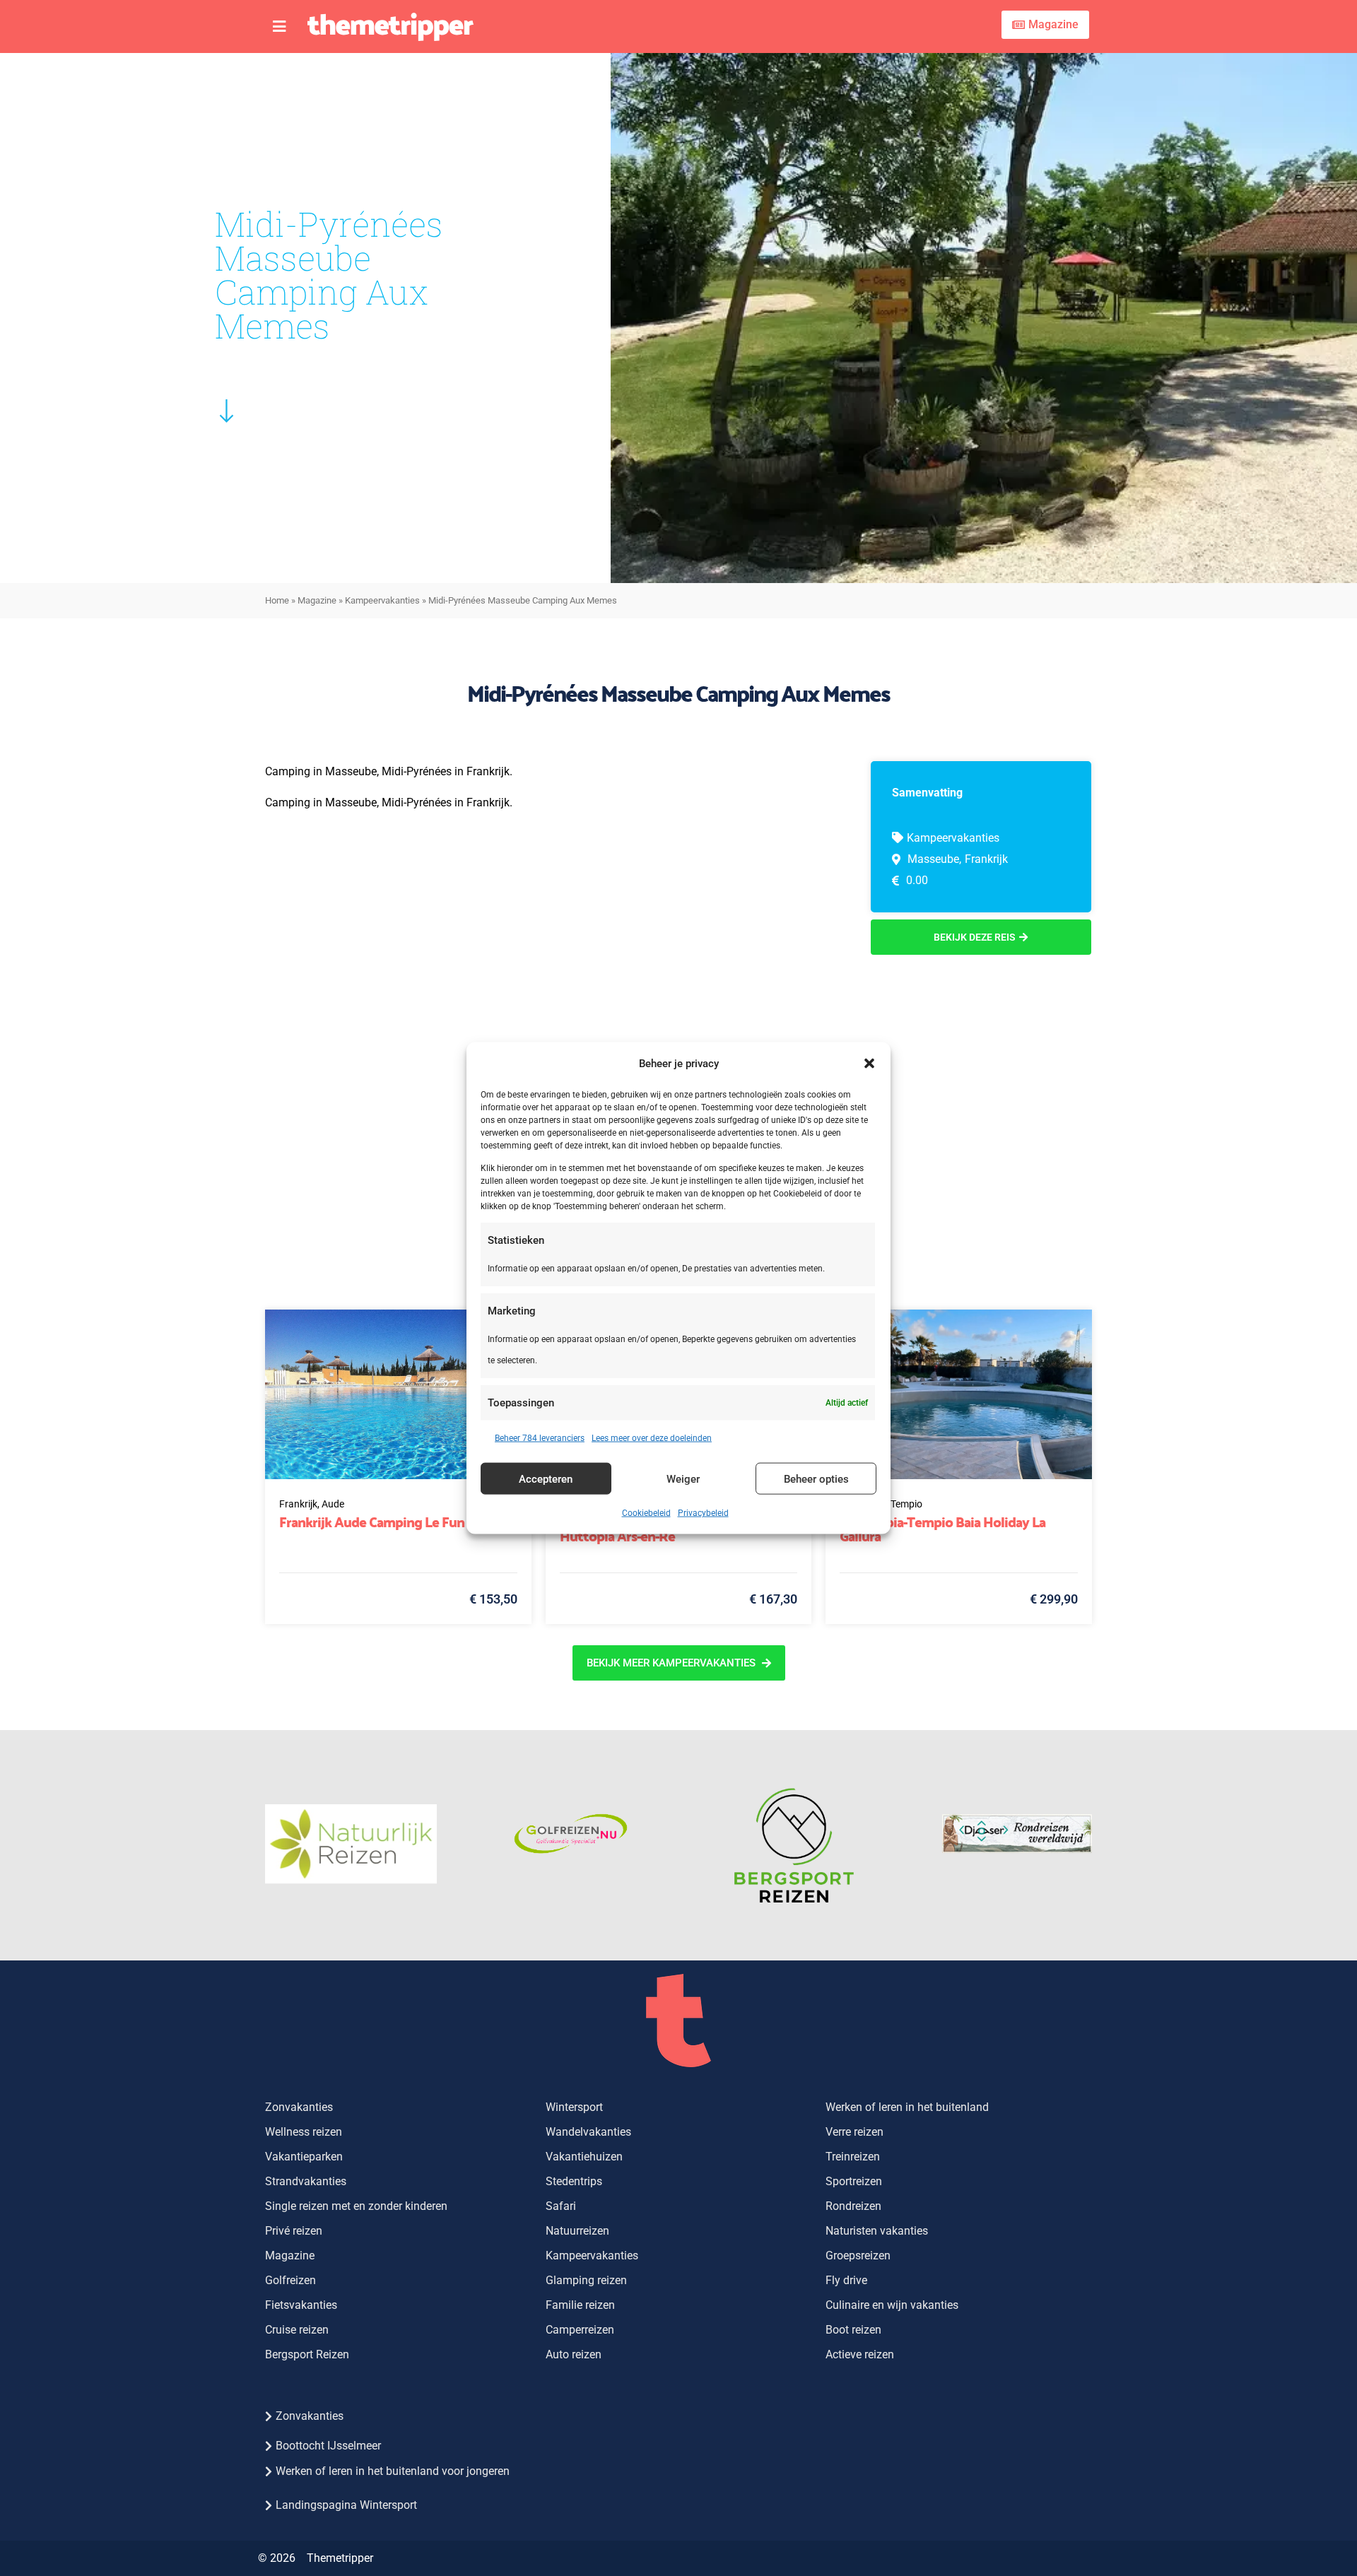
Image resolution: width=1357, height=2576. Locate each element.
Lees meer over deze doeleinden (652, 1438)
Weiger (683, 1478)
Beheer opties (816, 1478)
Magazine (317, 600)
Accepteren (546, 1478)
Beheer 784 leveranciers (540, 1438)
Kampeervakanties (382, 600)
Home (277, 600)
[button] (869, 1063)
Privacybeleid (703, 1513)
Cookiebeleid (646, 1513)
